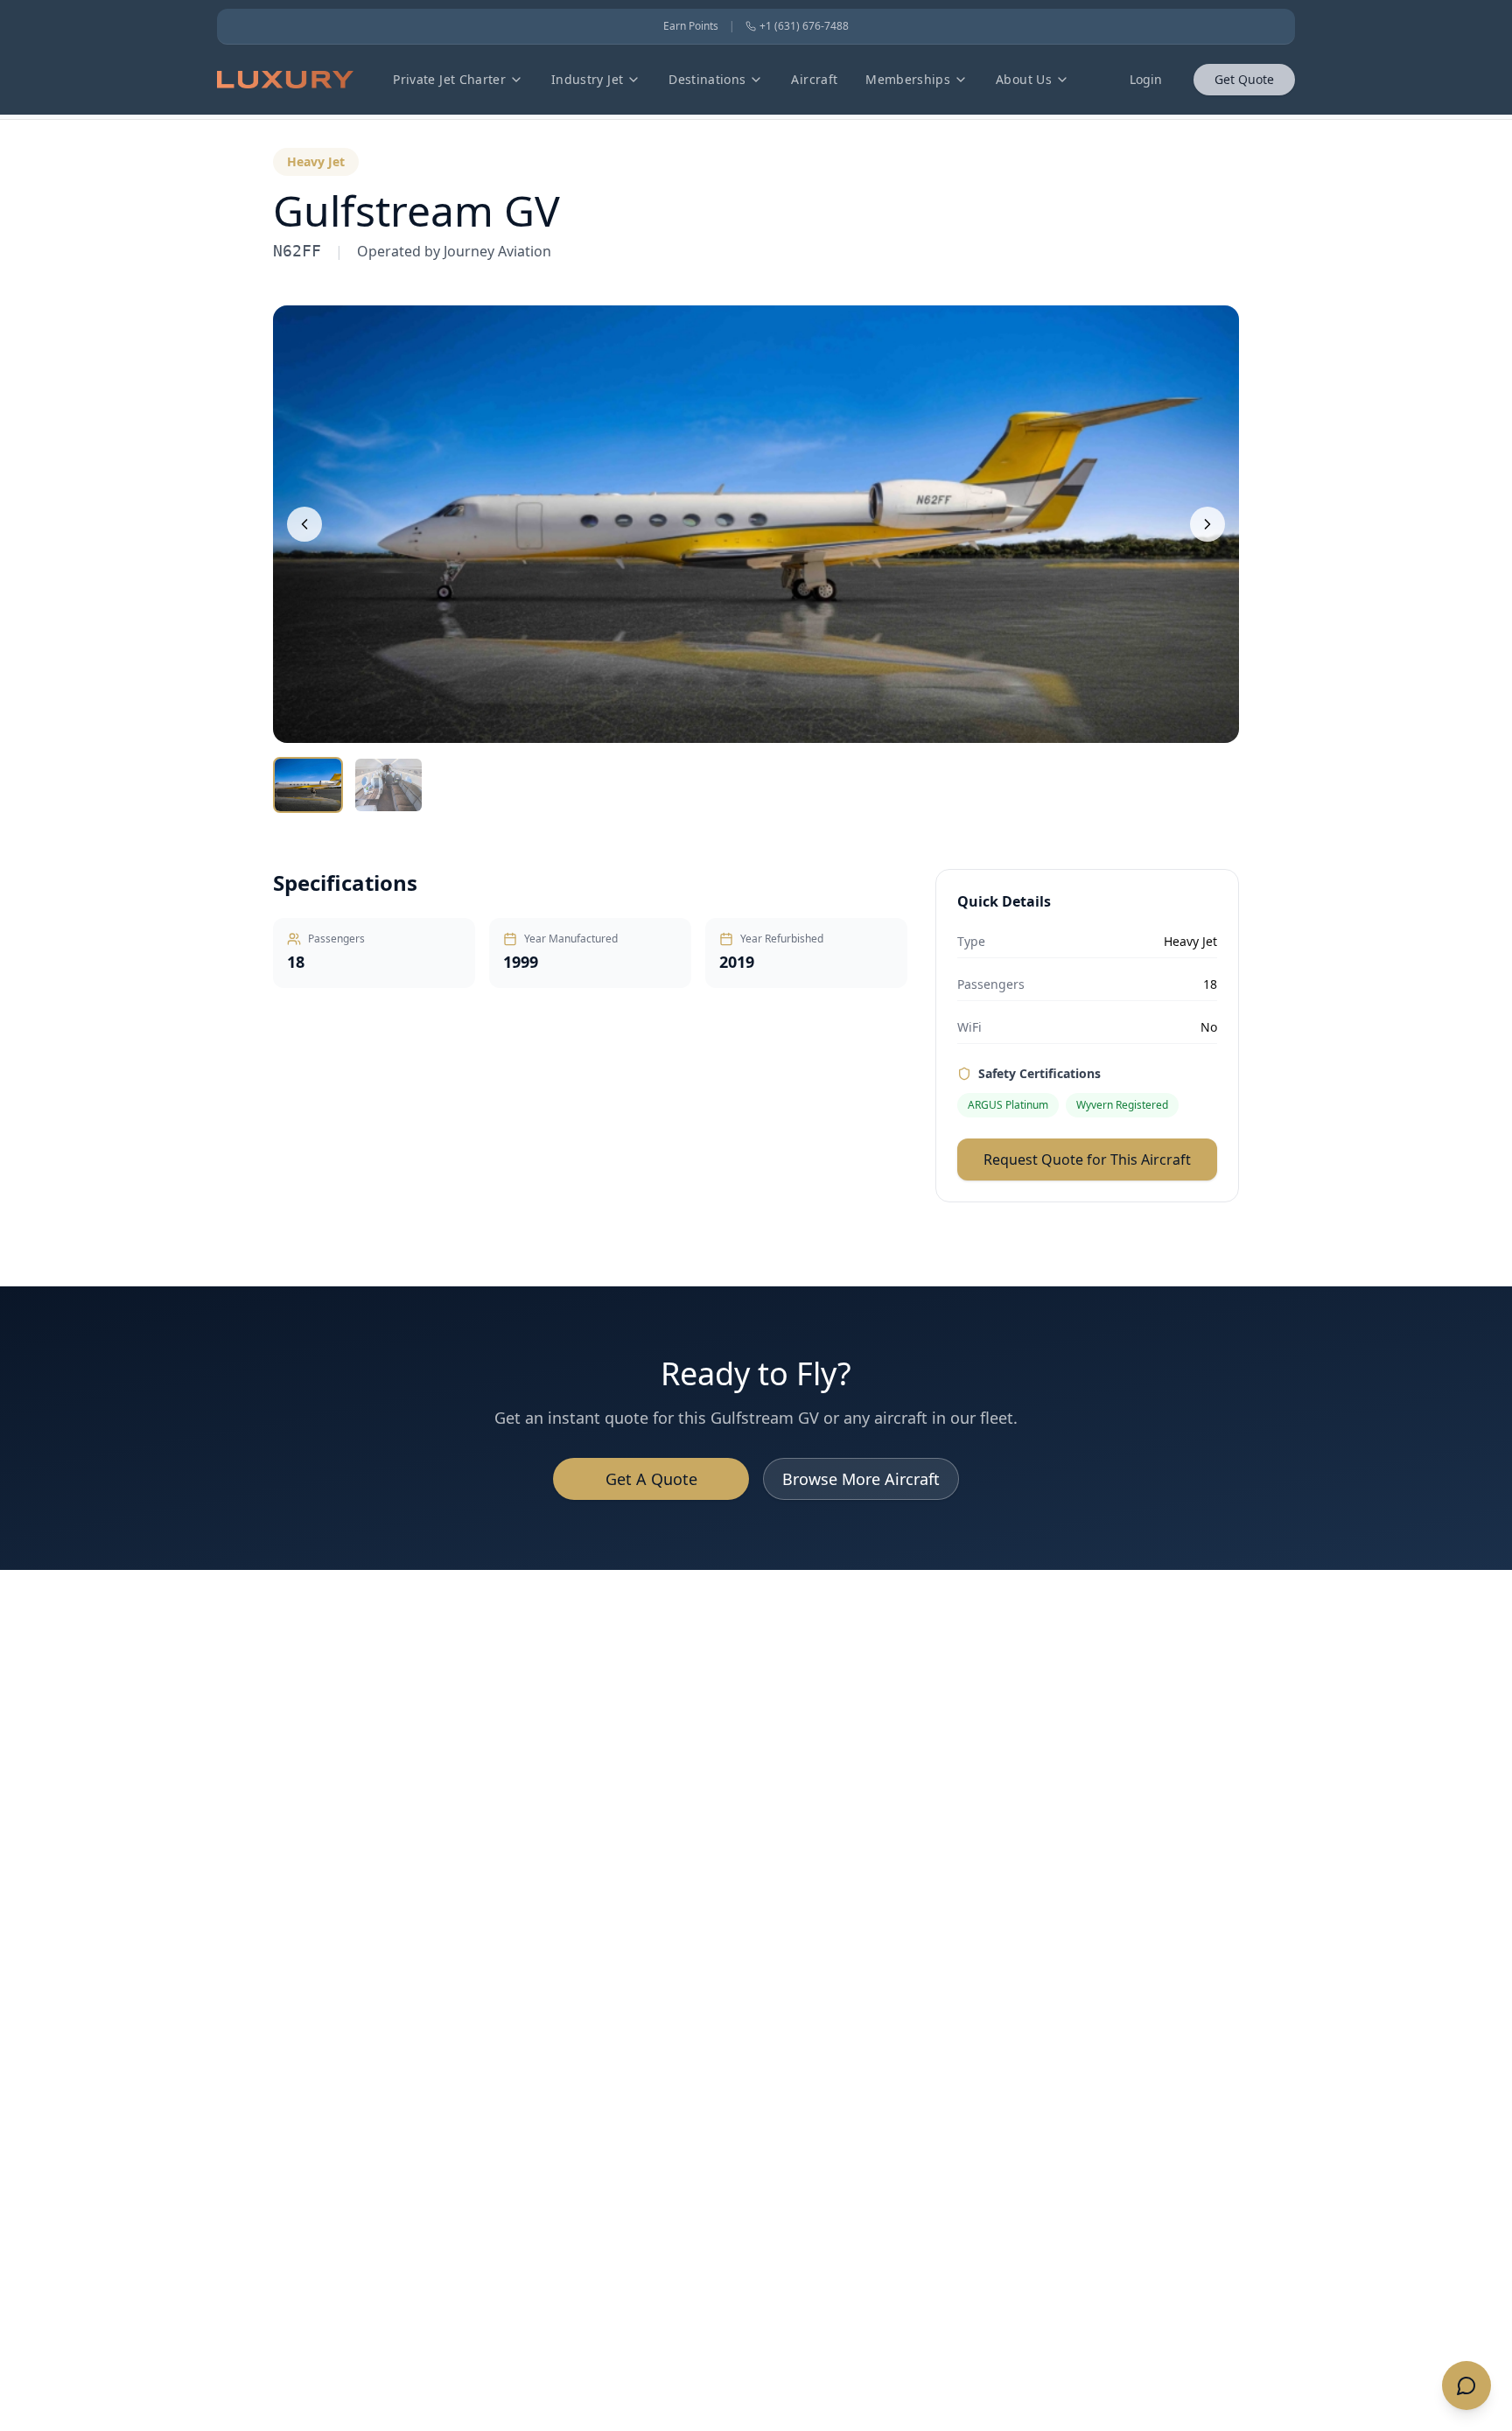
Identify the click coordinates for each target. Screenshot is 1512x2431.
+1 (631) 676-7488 (804, 26)
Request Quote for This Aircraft (1087, 1159)
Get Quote (1244, 79)
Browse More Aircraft (861, 1479)
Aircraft (814, 79)
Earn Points (691, 26)
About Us (1024, 79)
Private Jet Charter (449, 79)
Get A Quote (651, 1479)
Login (1146, 79)
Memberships (908, 79)
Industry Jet (587, 79)
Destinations (707, 79)
